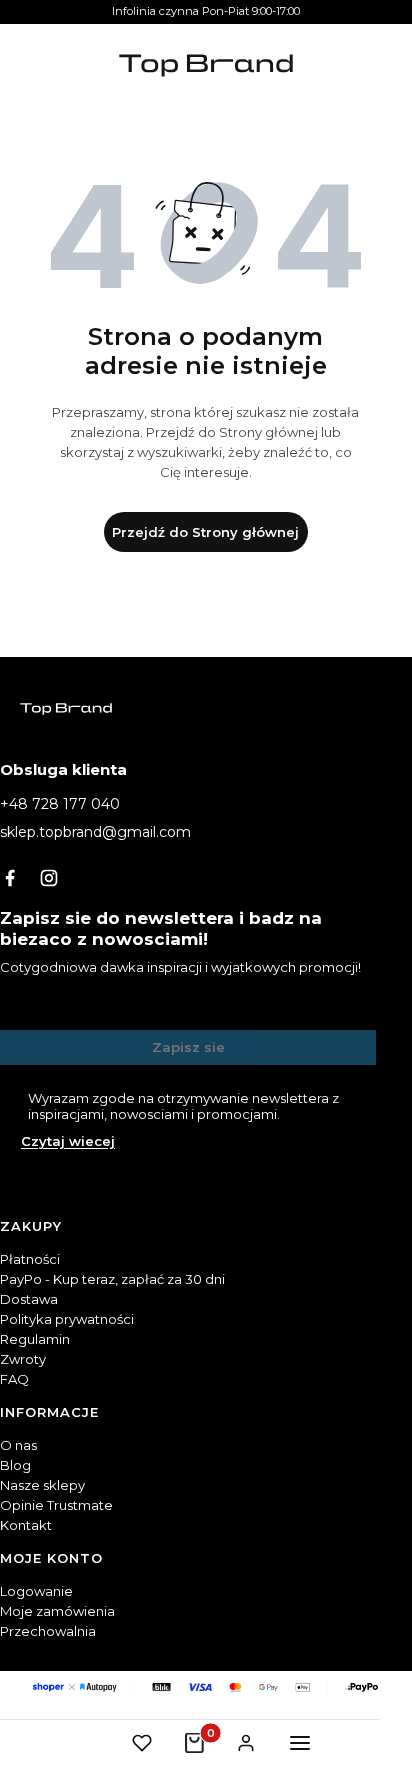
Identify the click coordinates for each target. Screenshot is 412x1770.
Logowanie (36, 1591)
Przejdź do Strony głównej (205, 532)
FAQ (14, 1379)
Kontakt (26, 1525)
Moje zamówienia (57, 1611)
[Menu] (300, 1743)
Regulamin (35, 1339)
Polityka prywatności (67, 1319)
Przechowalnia (48, 1631)
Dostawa (29, 1299)
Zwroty (23, 1359)
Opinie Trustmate (56, 1505)
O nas (18, 1445)
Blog (15, 1465)
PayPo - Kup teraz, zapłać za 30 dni (112, 1279)
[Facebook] (10, 878)
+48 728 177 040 (60, 804)
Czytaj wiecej (68, 1141)
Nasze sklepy (42, 1485)
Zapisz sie (188, 1047)
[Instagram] (49, 878)
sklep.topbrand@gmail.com (95, 832)
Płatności (30, 1259)
